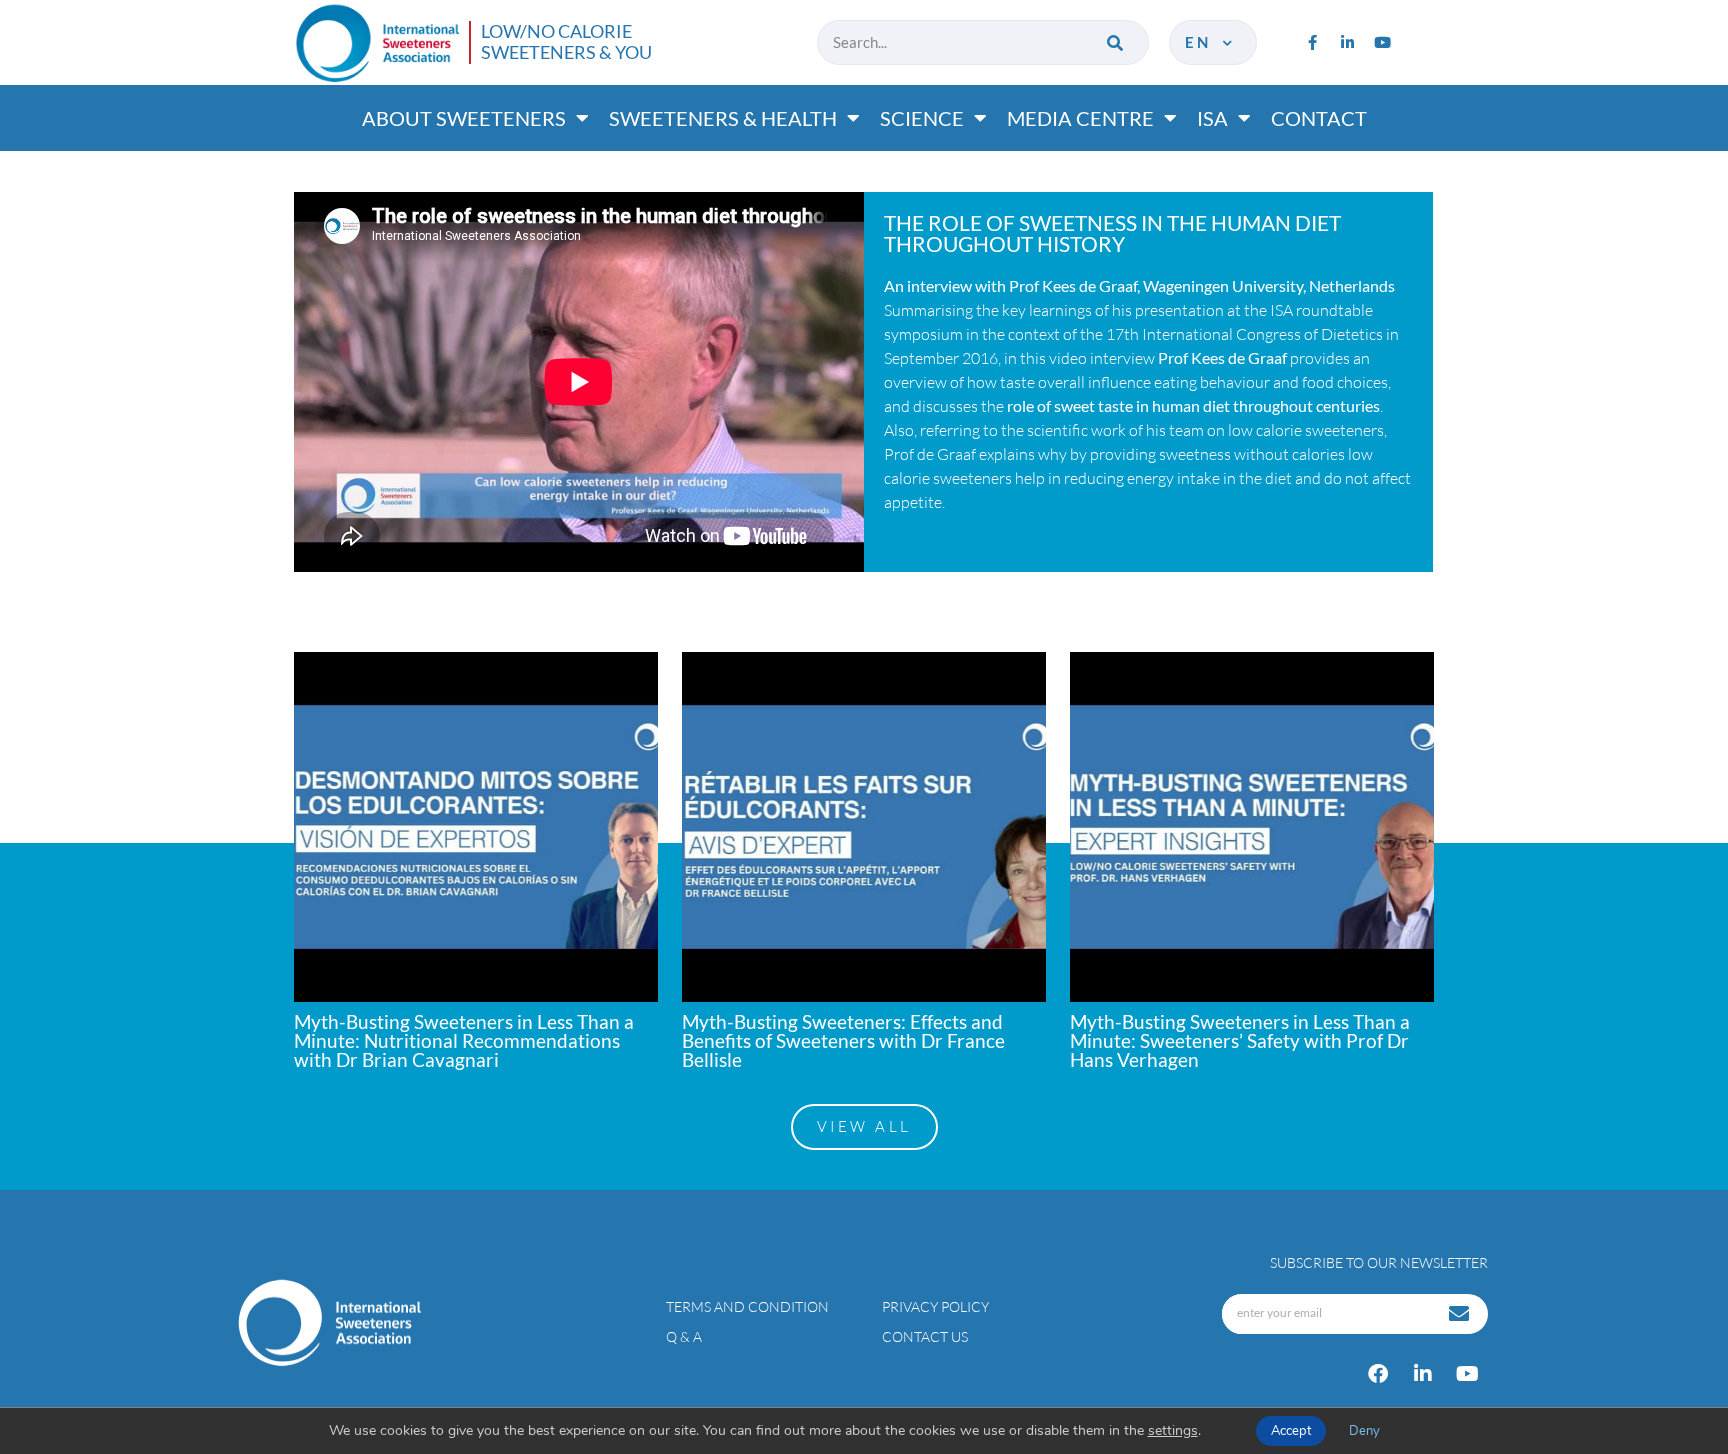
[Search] (1116, 42)
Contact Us (925, 1336)
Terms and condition (747, 1306)
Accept (1291, 1431)
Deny (1364, 1431)
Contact (1319, 118)
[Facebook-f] (1312, 42)
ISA (1212, 118)
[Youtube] (1382, 42)
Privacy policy (935, 1306)
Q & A (684, 1336)
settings (1173, 1431)
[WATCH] (476, 827)
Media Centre (1080, 118)
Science (922, 118)
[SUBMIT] (1461, 1314)
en (1202, 42)
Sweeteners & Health (723, 118)
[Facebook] (1378, 1374)
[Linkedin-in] (1347, 42)
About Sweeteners (464, 118)
